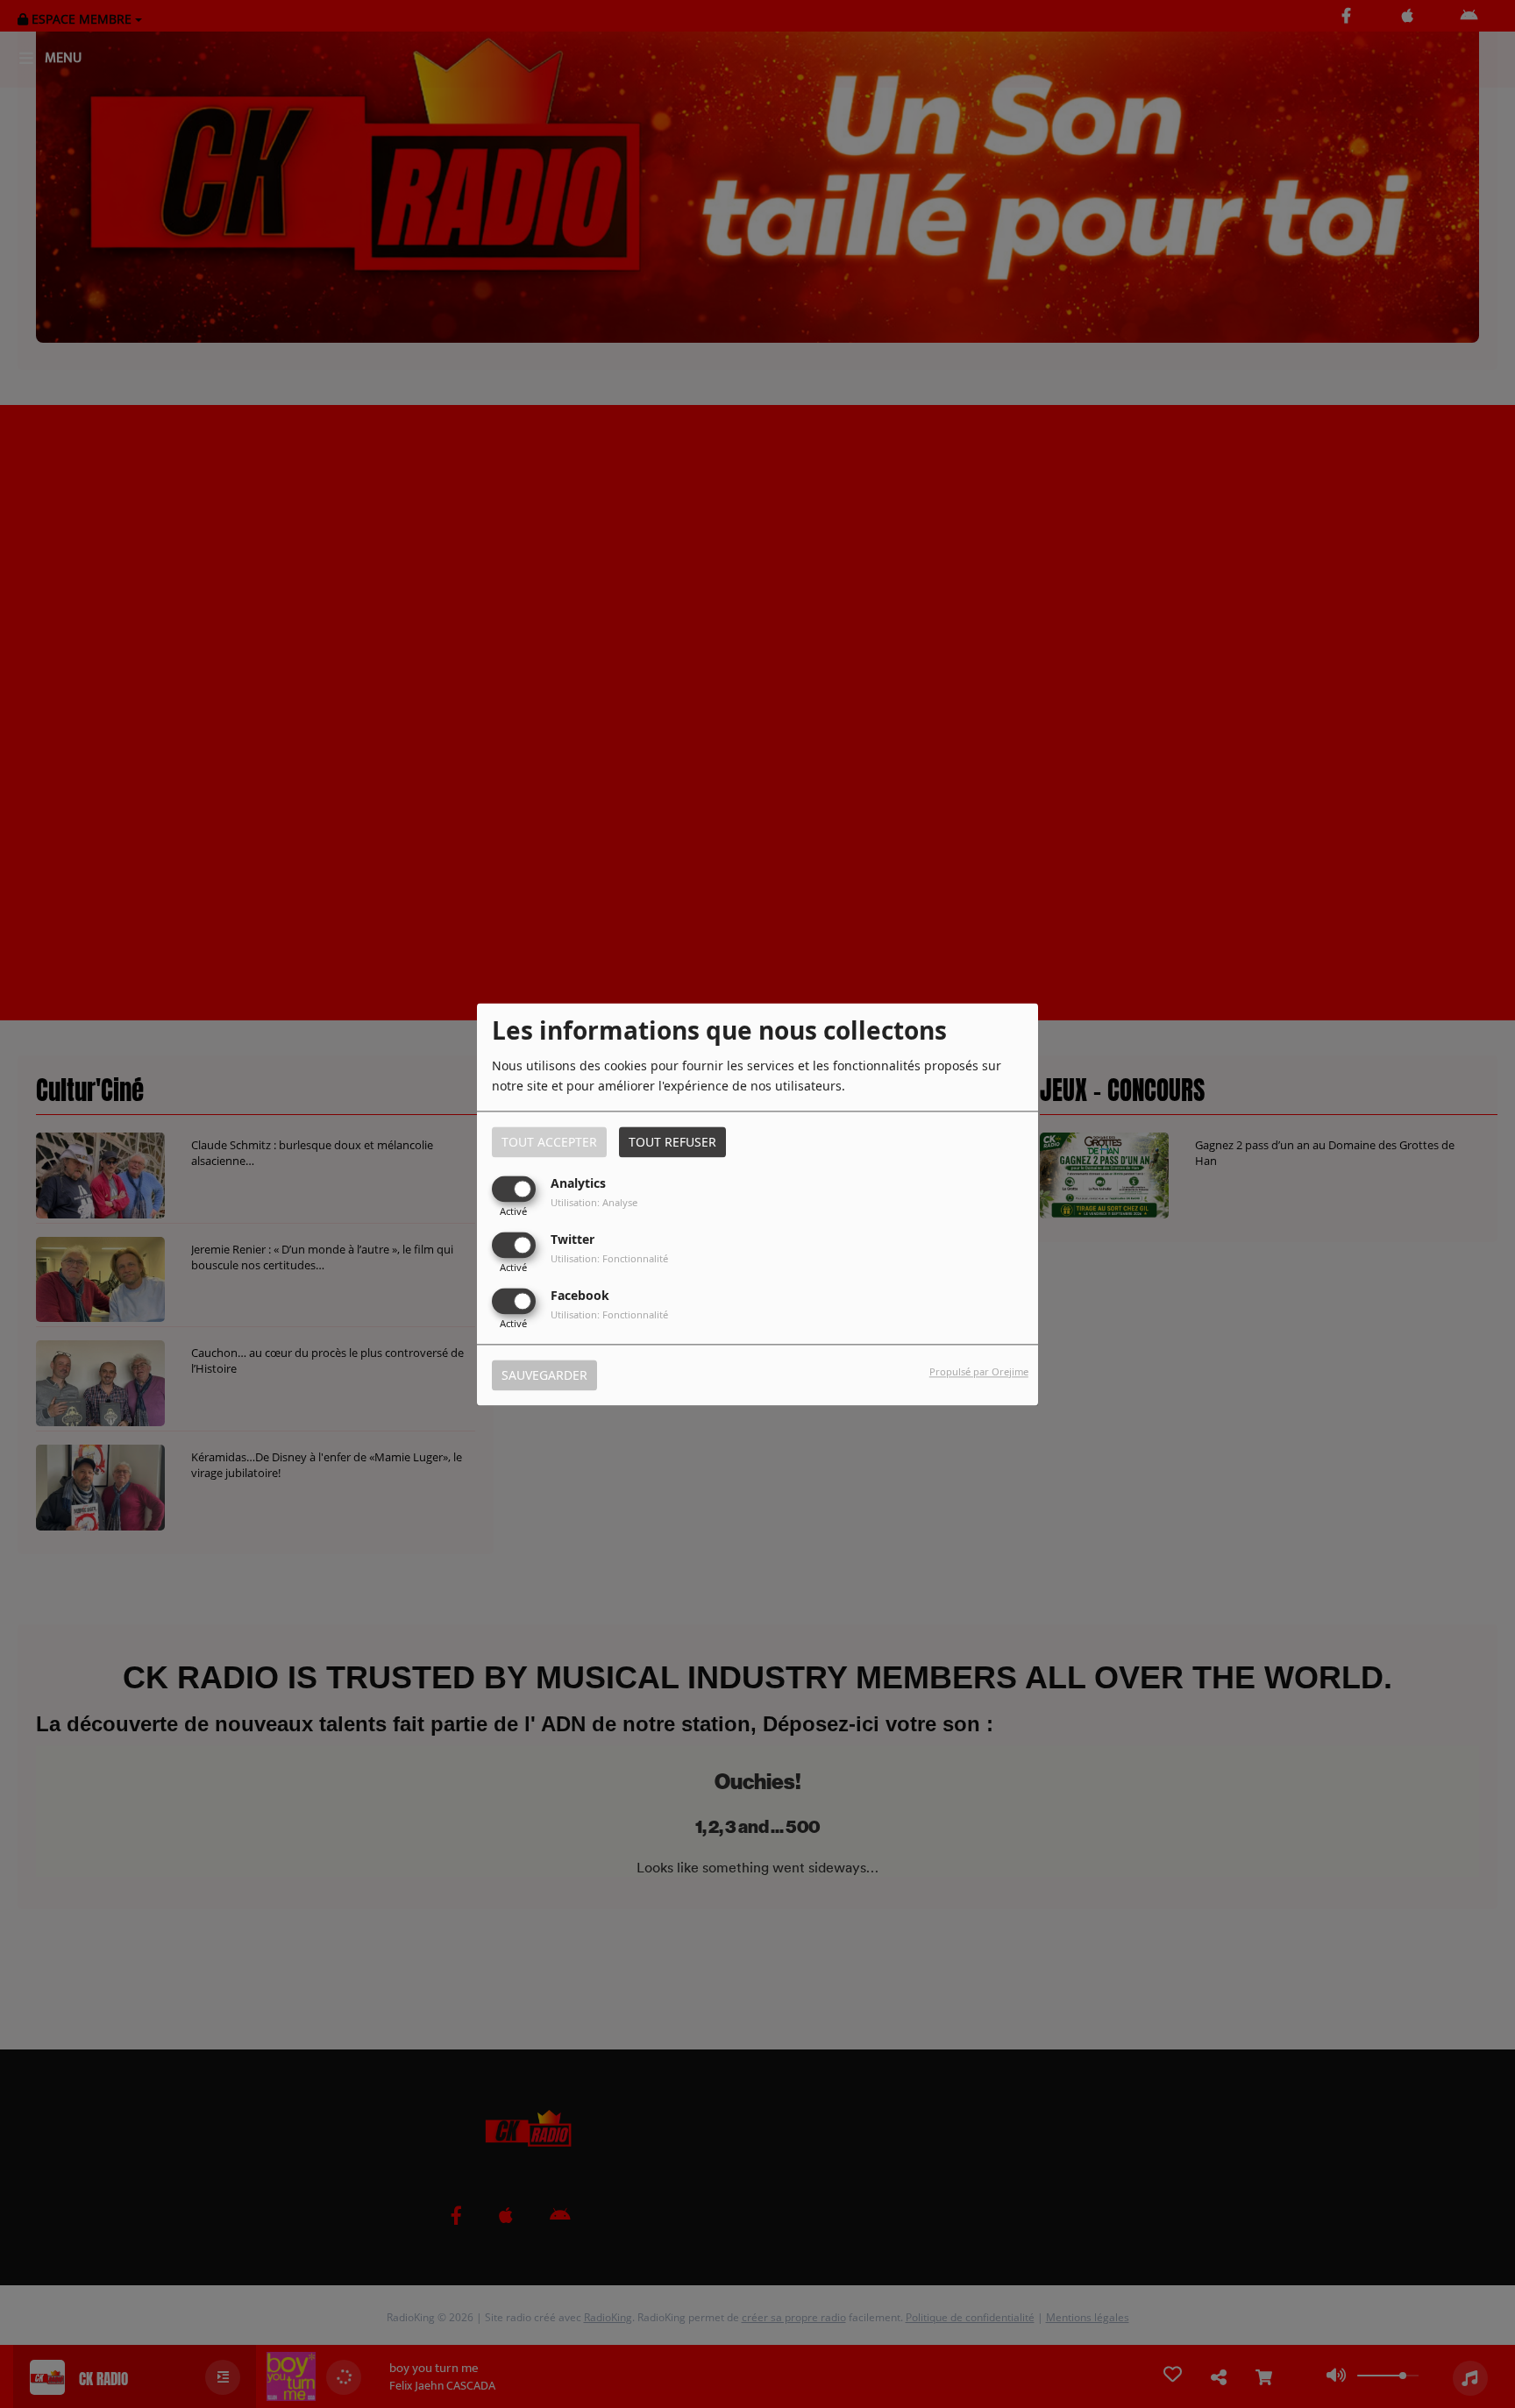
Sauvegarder (544, 1375)
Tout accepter (549, 1142)
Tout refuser (672, 1142)
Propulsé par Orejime (979, 1371)
